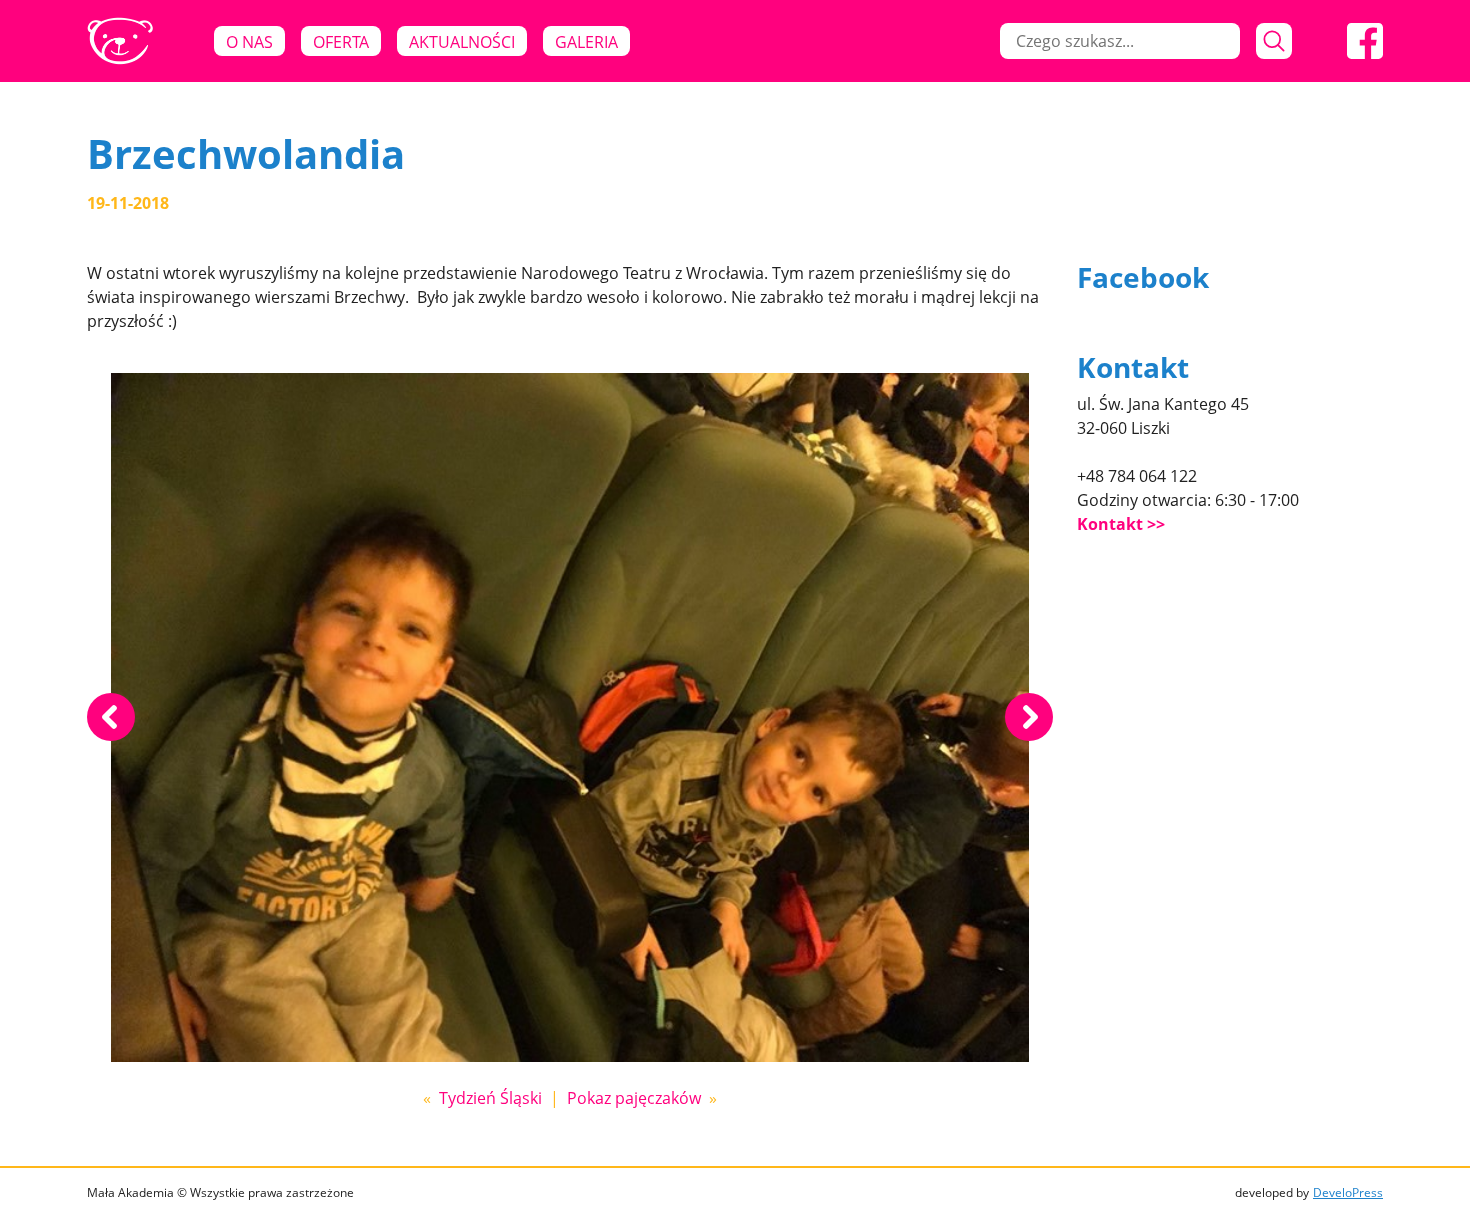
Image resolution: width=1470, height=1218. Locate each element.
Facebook (1143, 277)
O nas (249, 42)
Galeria (586, 42)
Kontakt (1110, 524)
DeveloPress (1348, 1192)
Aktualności (462, 42)
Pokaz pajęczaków (634, 1098)
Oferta (341, 42)
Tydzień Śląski (490, 1098)
